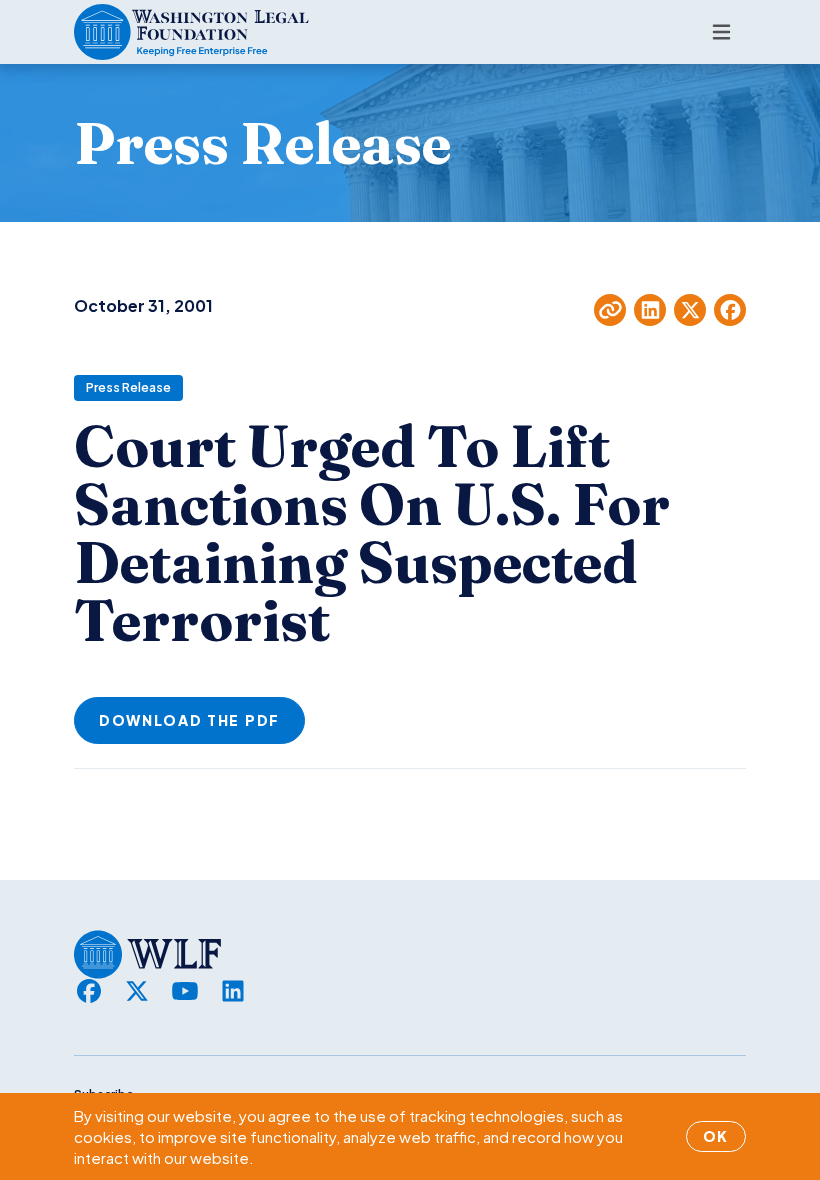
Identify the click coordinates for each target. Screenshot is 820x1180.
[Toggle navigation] (721, 32)
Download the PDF (189, 720)
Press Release (128, 387)
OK (716, 1136)
